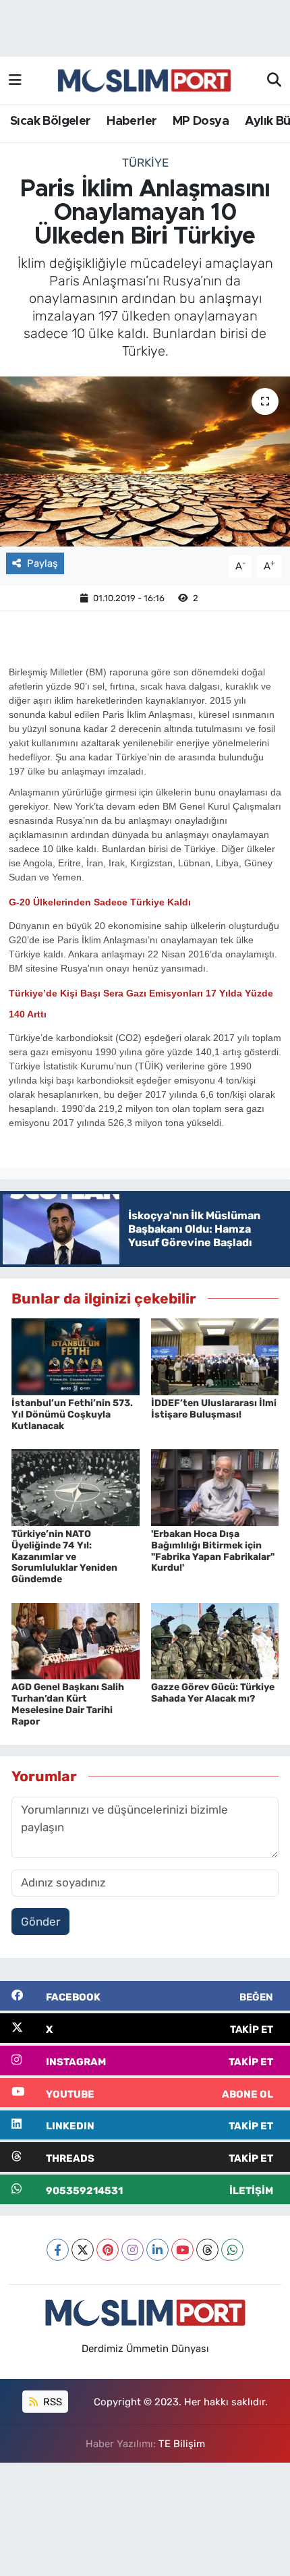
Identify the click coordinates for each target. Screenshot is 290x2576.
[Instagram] (133, 2250)
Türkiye (145, 163)
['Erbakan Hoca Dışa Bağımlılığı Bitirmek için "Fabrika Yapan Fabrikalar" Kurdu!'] (215, 1486)
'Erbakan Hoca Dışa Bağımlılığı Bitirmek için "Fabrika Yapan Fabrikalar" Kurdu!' (213, 1551)
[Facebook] (58, 2250)
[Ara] (274, 81)
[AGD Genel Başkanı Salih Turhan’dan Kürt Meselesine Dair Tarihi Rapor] (76, 1640)
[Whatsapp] (232, 2250)
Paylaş (42, 563)
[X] (83, 2250)
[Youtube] (182, 2250)
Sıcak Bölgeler (51, 121)
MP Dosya (201, 121)
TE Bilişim (182, 2444)
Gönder (40, 1922)
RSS (51, 2402)
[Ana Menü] (15, 80)
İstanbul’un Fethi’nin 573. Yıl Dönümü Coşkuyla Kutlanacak (72, 1415)
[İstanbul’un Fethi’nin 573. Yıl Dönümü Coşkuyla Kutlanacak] (76, 1356)
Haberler (132, 121)
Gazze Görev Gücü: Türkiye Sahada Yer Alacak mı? (213, 1693)
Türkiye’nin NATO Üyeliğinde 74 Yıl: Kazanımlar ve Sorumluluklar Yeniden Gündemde (64, 1557)
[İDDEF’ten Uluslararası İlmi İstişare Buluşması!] (215, 1356)
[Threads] (207, 2250)
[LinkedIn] (157, 2250)
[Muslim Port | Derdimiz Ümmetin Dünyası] (144, 81)
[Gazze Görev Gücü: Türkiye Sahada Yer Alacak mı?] (215, 1640)
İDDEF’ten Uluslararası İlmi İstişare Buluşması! (214, 1409)
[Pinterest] (108, 2250)
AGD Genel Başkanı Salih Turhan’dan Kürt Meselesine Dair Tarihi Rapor (68, 1704)
